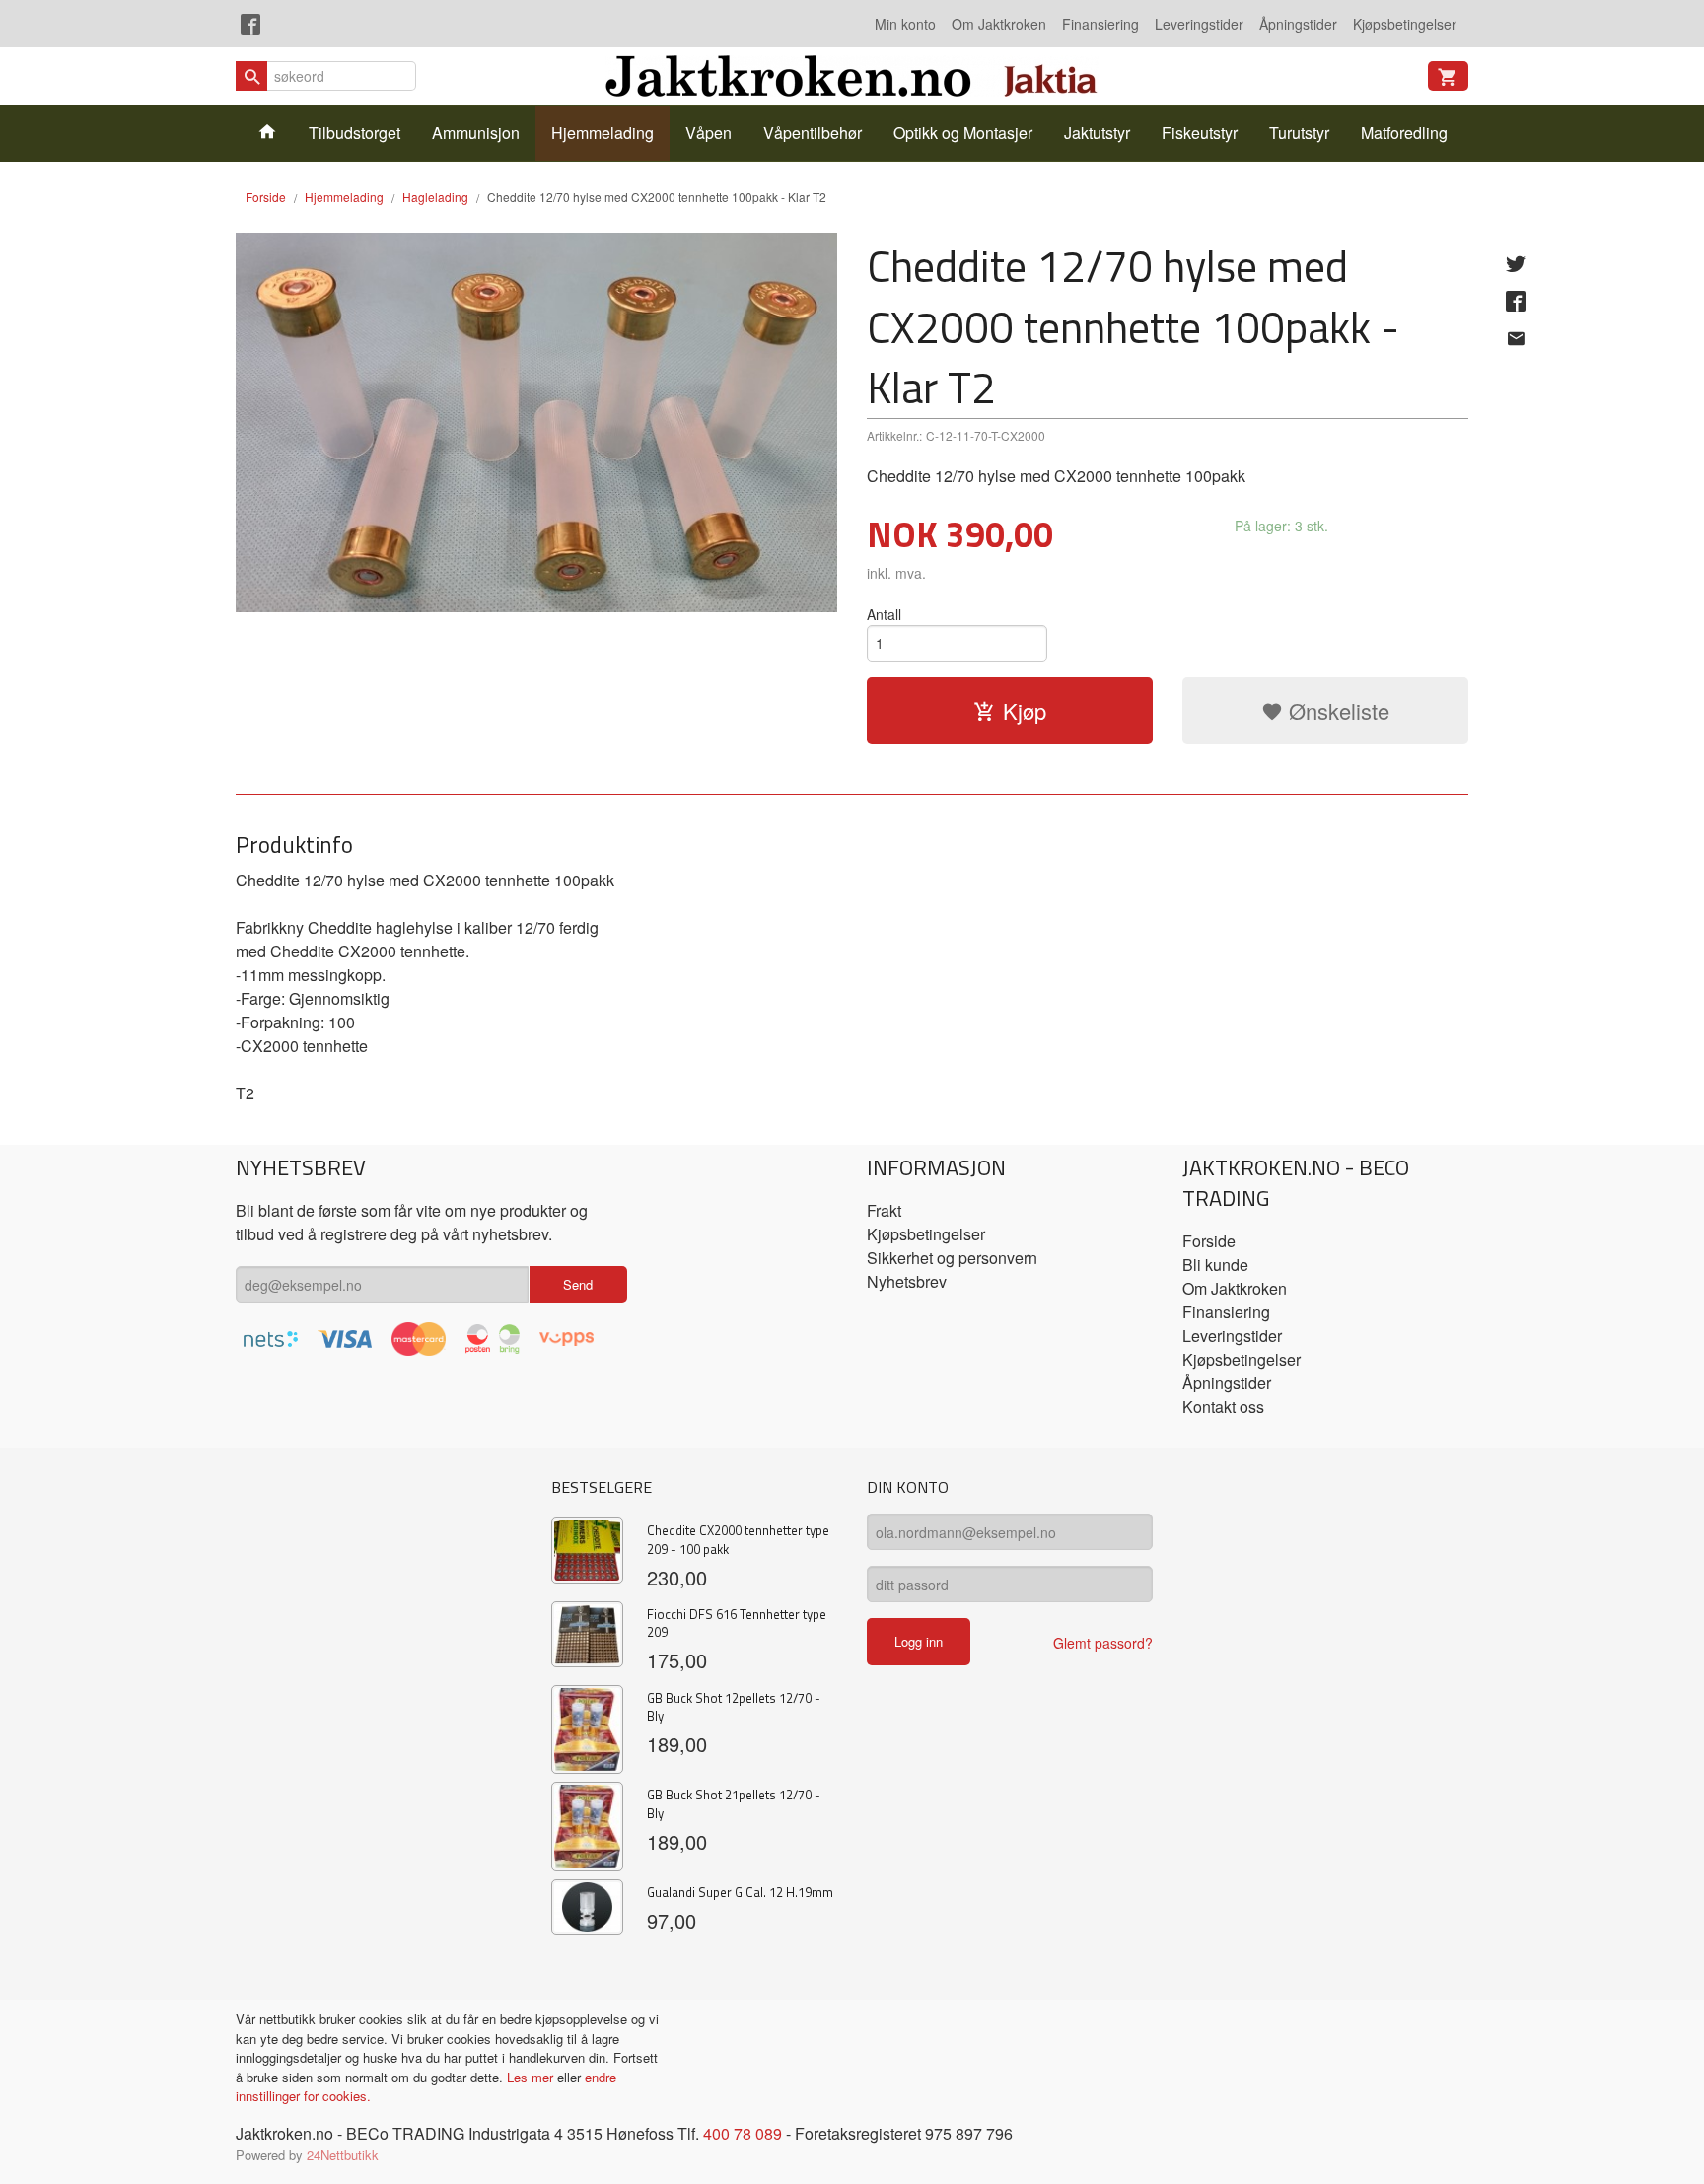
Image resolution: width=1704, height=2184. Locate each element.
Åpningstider (1298, 24)
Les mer (532, 2077)
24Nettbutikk (343, 2155)
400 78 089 (743, 2133)
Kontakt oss (1223, 1407)
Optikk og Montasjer (963, 133)
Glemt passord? (1103, 1643)
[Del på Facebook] (1516, 301)
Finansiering (1100, 24)
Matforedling (1404, 133)
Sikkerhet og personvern (952, 1258)
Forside (266, 197)
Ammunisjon (476, 133)
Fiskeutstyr (1200, 133)
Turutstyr (1299, 133)
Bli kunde (1215, 1265)
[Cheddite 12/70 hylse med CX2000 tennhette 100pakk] (536, 423)
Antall (884, 614)
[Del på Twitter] (1516, 263)
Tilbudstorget (355, 133)
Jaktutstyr (1097, 133)
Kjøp (1025, 710)
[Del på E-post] (1516, 338)
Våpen (709, 133)
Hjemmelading (603, 133)
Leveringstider (1199, 24)
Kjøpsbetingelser (1405, 24)
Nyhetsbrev (907, 1281)
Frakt (884, 1210)
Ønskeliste (1336, 710)
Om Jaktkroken (999, 24)
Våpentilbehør (813, 133)
